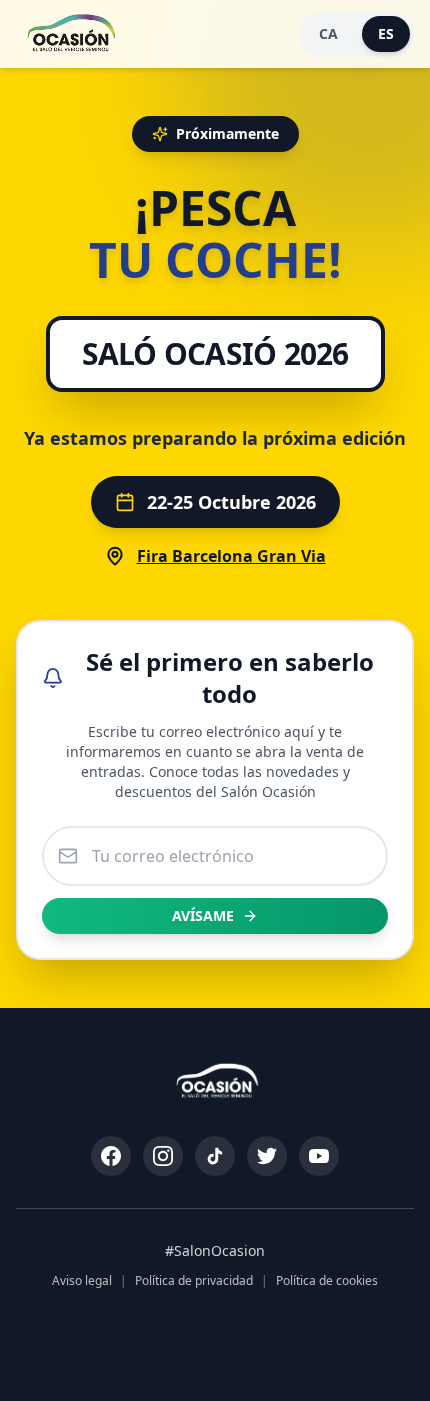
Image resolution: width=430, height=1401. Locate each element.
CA (328, 33)
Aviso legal (82, 1281)
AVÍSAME (203, 915)
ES (386, 33)
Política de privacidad (194, 1281)
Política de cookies (327, 1281)
